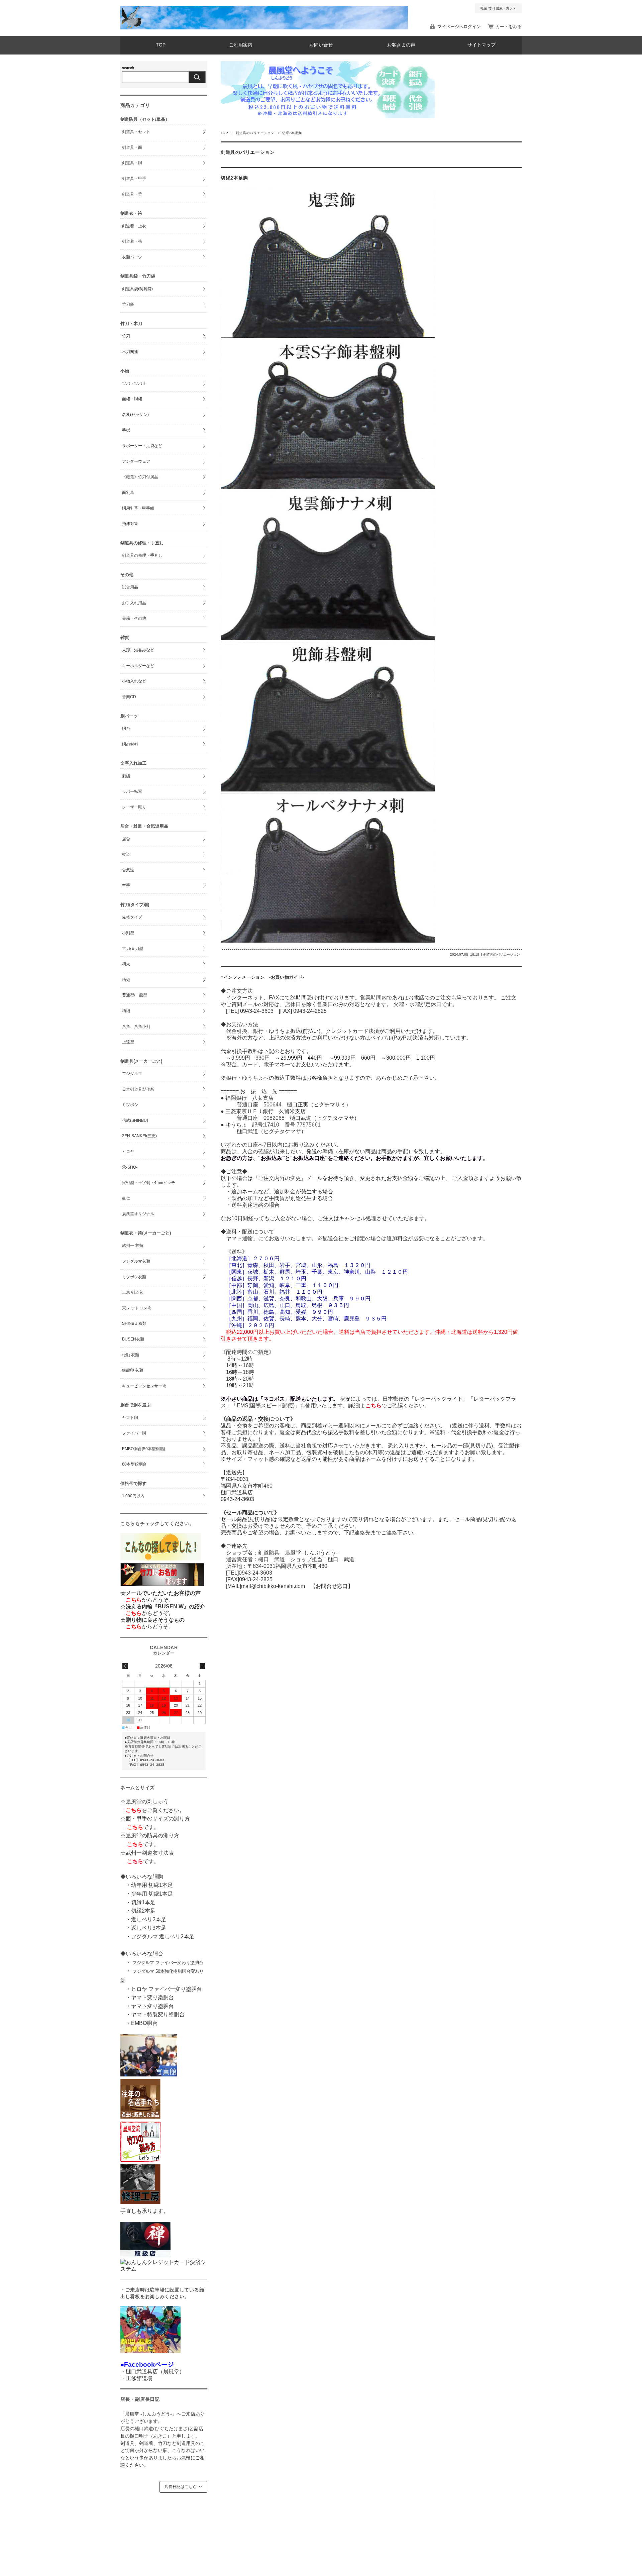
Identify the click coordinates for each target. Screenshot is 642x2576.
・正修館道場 (136, 2378)
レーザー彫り (134, 807)
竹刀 (126, 336)
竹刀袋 (128, 304)
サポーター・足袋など (142, 446)
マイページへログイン (459, 27)
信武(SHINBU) (135, 1120)
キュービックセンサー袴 (144, 1386)
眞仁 (126, 1198)
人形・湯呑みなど (138, 650)
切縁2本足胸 (237, 178)
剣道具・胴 (132, 163)
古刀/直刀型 (133, 949)
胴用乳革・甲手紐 (138, 508)
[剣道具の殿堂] (140, 2117)
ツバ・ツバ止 (134, 384)
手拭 (126, 430)
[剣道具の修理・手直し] (140, 2202)
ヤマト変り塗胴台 (152, 2006)
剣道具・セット (136, 132)
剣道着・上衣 (134, 226)
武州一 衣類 (133, 1246)
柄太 (126, 964)
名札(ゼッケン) (135, 415)
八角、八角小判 (136, 1027)
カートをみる (509, 27)
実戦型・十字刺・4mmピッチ (149, 1183)
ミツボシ (130, 1105)
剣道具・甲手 (134, 179)
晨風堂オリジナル (138, 1214)
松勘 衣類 (131, 1355)
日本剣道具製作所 (138, 1089)
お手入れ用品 (134, 603)
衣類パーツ (132, 257)
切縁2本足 (143, 1911)
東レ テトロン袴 (137, 1308)
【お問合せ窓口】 (329, 1586)
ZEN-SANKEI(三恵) (139, 1136)
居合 (126, 839)
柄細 (126, 1011)
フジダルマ (132, 1074)
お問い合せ (321, 45)
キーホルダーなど (138, 666)
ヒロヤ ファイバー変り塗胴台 (167, 1989)
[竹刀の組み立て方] (140, 2160)
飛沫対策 (130, 524)
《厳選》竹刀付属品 (140, 477)
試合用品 (130, 587)
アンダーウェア (136, 461)
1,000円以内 (133, 1496)
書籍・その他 (134, 618)
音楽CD (129, 697)
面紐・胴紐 (132, 399)
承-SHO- (130, 1167)
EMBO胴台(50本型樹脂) (144, 1449)
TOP (161, 45)
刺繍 (126, 776)
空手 (126, 885)
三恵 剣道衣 (133, 1292)
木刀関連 (130, 352)
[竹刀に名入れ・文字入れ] (162, 1586)
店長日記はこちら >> (183, 2487)
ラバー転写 (132, 791)
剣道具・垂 (132, 194)
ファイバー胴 (134, 1433)
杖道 (126, 854)
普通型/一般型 (135, 995)
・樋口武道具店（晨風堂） (152, 2372)
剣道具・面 (132, 147)
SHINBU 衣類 (134, 1323)
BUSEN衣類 (133, 1339)
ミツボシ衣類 (134, 1277)
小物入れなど (134, 681)
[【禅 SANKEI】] (145, 2256)
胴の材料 (130, 744)
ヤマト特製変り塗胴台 (158, 2014)
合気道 (128, 870)
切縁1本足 (143, 1902)
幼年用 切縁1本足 (152, 1885)
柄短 (126, 980)
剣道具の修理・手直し (142, 555)
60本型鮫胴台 (134, 1464)
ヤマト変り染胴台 (152, 1997)
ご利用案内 (241, 45)
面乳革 (128, 493)
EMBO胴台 (144, 2023)
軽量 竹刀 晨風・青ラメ (498, 8)
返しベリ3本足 (149, 1928)
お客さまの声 (401, 45)
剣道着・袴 (132, 241)
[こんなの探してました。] (160, 1559)
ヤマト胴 (130, 1418)
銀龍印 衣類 (133, 1370)
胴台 (126, 729)
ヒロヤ (128, 1152)
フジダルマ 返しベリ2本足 (163, 1937)
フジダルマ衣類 (136, 1261)
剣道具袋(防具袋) (137, 289)
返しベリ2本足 (149, 1919)
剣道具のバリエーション (255, 133)
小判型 (128, 933)
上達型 (128, 1042)
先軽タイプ (132, 917)
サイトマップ (481, 45)
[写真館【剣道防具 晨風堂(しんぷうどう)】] (149, 2075)
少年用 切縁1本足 (152, 1894)
